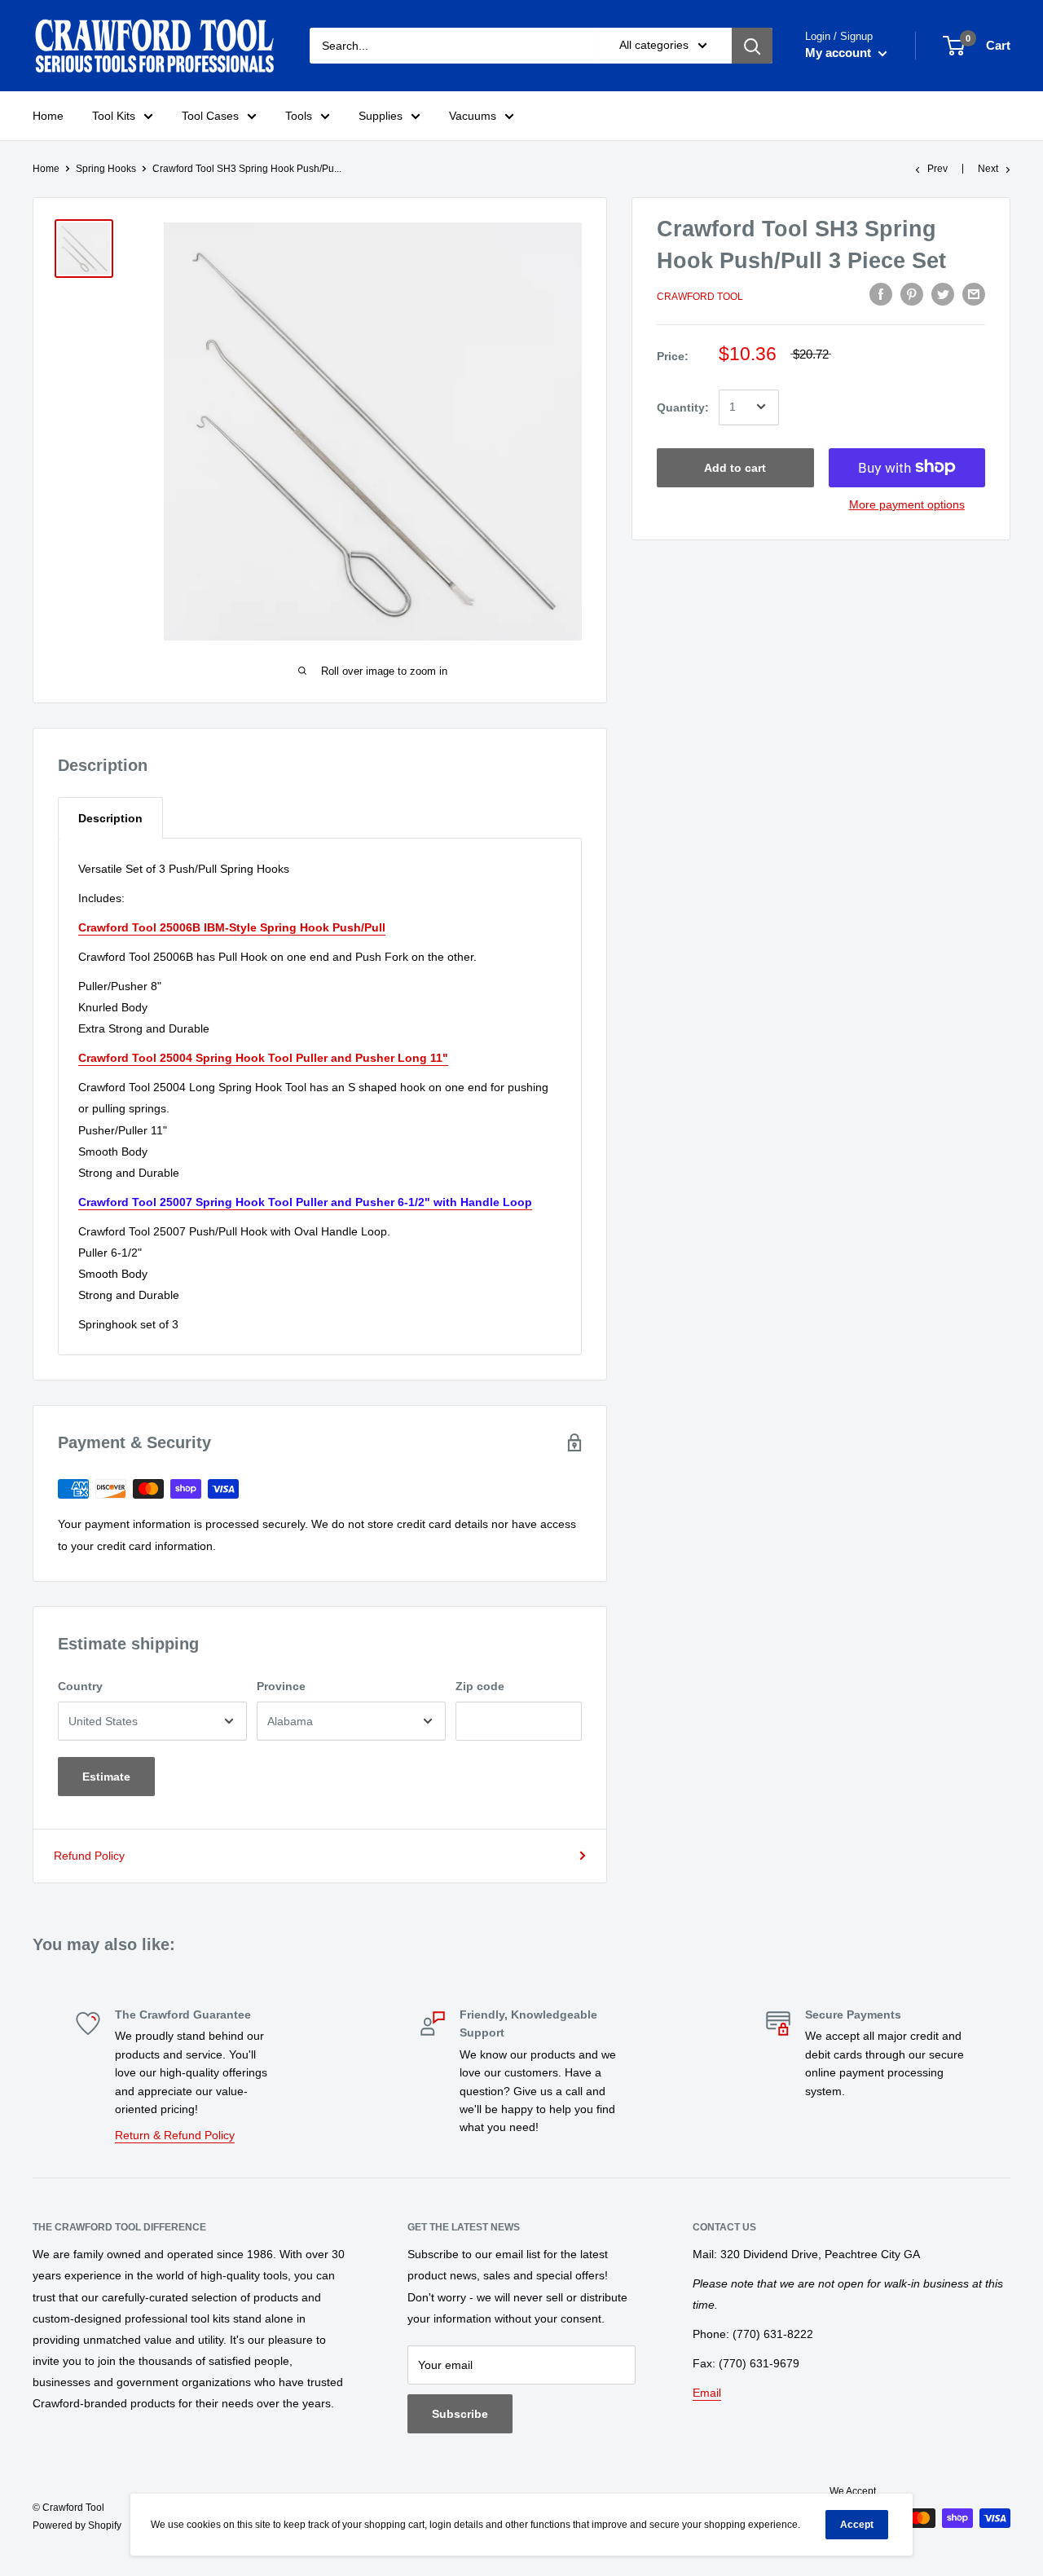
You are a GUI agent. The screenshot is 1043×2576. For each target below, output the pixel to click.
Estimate (106, 1777)
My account (840, 53)
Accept (857, 2525)
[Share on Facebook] (881, 294)
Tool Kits (114, 116)
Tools (299, 116)
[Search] (752, 46)
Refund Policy (89, 1856)
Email (707, 2393)
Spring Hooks (106, 169)
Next (988, 169)
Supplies (381, 116)
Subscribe (460, 2414)
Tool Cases (210, 116)
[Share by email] (974, 294)
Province (281, 1686)
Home (48, 116)
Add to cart (735, 467)
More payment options (907, 504)
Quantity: (683, 407)
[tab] (110, 818)
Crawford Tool (700, 297)
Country (80, 1686)
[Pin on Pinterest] (912, 294)
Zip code (480, 1686)
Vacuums (473, 116)
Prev (937, 169)
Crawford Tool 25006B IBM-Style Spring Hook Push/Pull (232, 927)
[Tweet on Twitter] (943, 294)
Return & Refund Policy (175, 2135)
